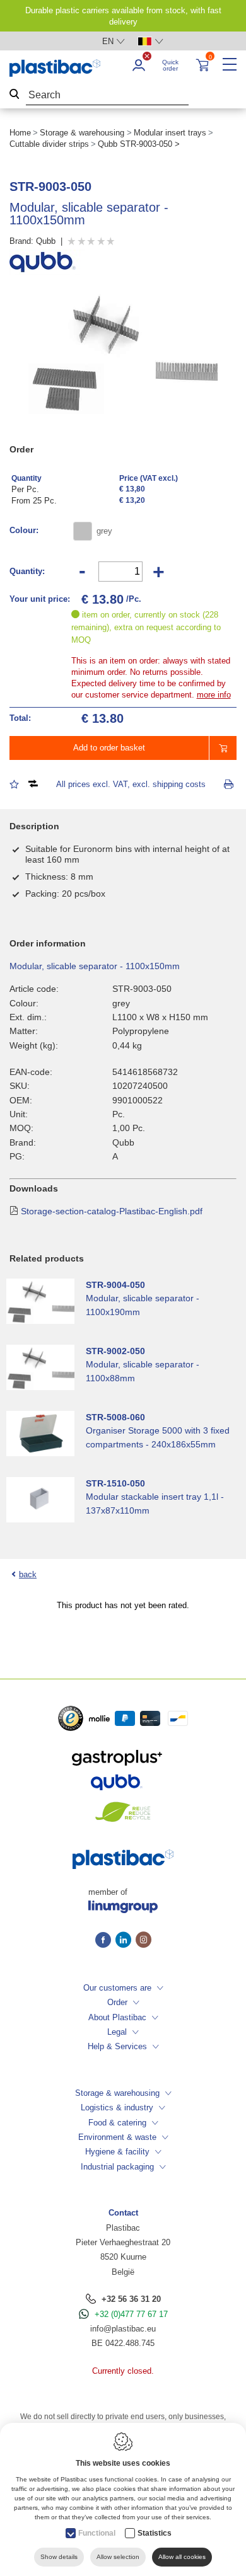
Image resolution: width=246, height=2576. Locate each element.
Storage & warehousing (82, 133)
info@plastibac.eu (123, 2329)
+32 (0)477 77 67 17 (131, 2314)
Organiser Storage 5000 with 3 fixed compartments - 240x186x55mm (158, 1437)
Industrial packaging (117, 2167)
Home (20, 133)
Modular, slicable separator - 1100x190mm (143, 1305)
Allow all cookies (182, 2557)
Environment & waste (117, 2137)
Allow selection (118, 2557)
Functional (97, 2533)
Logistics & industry (117, 2107)
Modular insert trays (170, 133)
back (28, 1574)
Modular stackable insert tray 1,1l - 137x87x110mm (155, 1504)
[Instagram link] (143, 1941)
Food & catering (117, 2123)
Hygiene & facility (117, 2152)
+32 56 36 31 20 (131, 2299)
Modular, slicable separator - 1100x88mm (143, 1371)
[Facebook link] (105, 1941)
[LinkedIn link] (126, 1941)
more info (214, 695)
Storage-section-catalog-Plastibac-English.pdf (112, 1211)
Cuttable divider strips (49, 144)
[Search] (15, 95)
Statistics (155, 2533)
